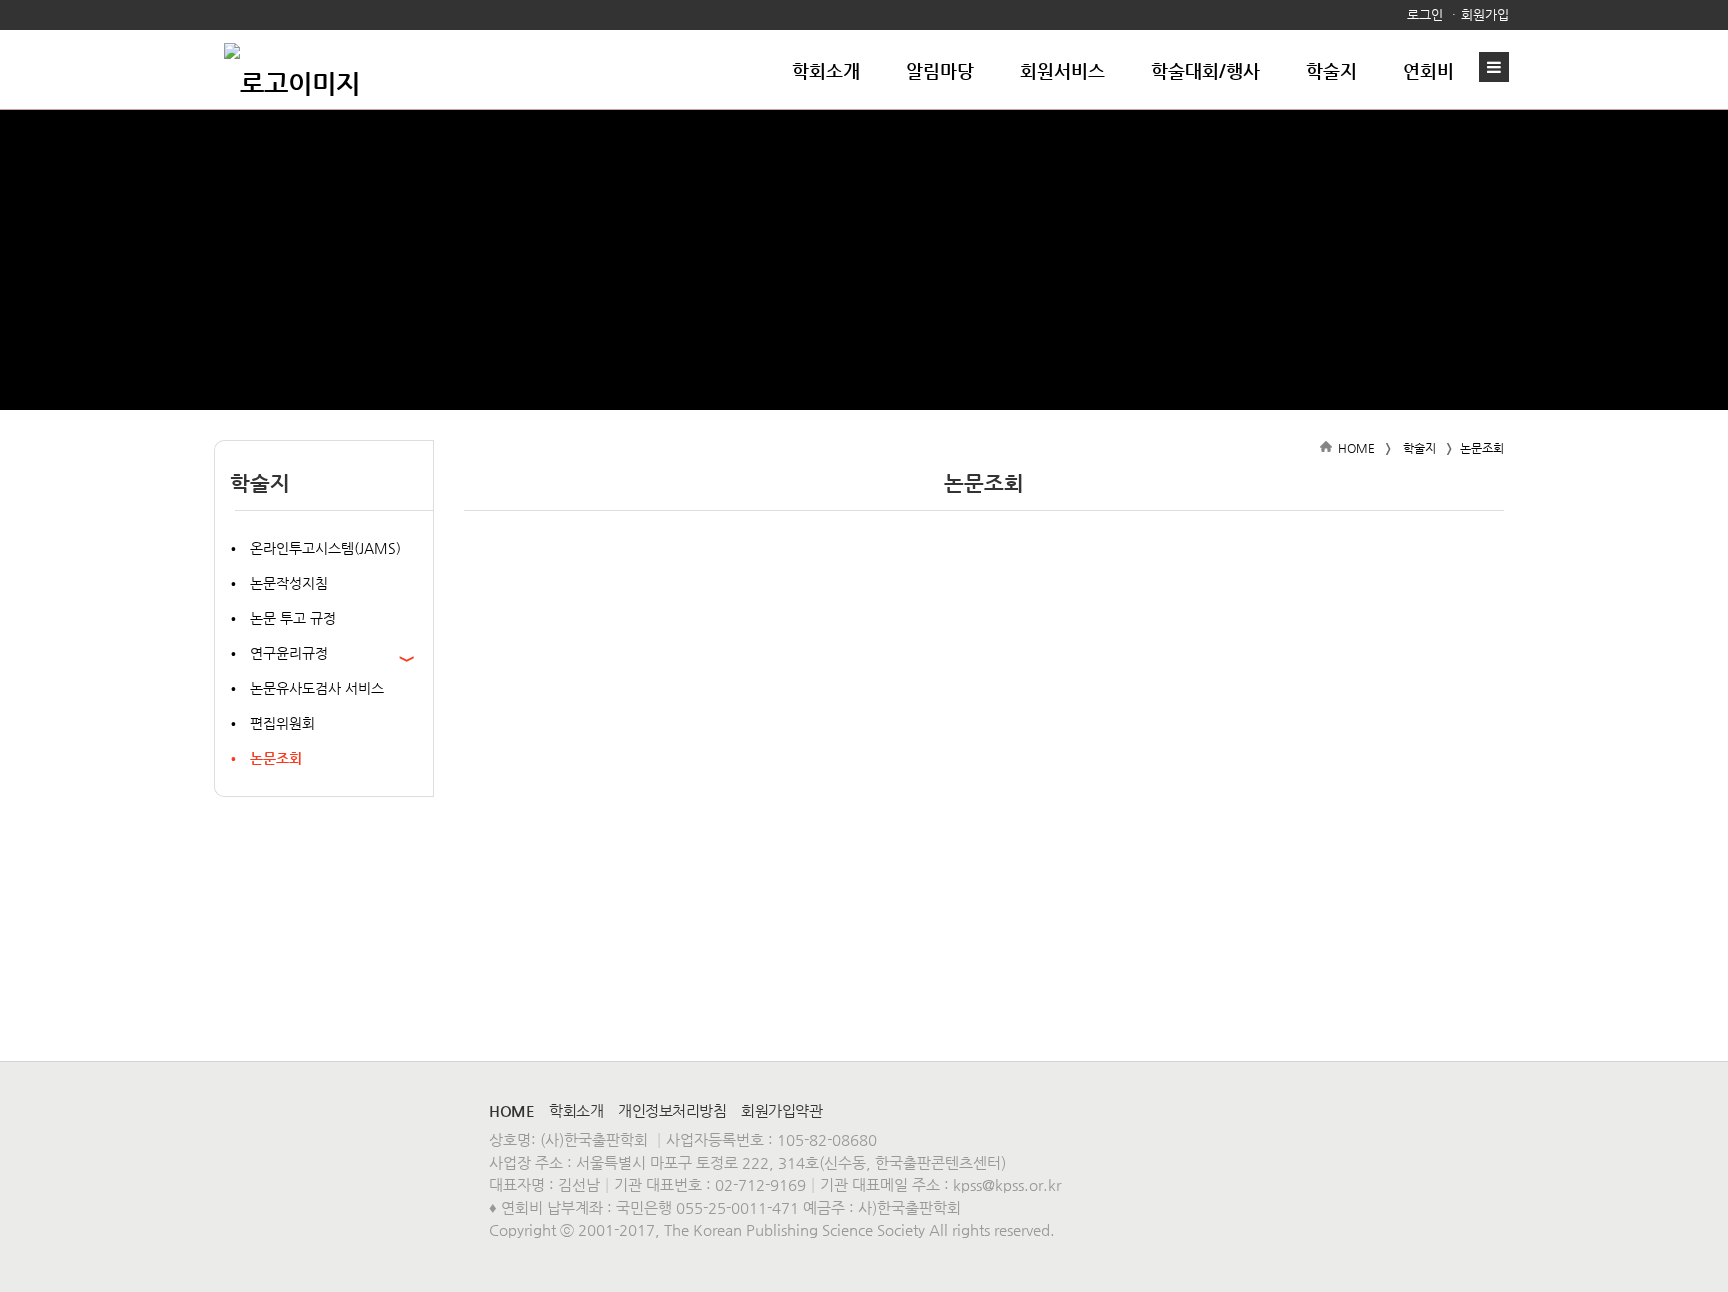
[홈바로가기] (292, 70)
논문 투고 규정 (293, 618)
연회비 (1428, 70)
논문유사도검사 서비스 (317, 688)
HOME (1356, 448)
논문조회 (276, 758)
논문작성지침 (289, 583)
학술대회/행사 (1205, 70)
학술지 (1331, 70)
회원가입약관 (781, 1110)
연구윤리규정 (289, 653)
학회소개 (826, 70)
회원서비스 (1062, 70)
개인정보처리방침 (672, 1110)
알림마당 (940, 70)
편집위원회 (282, 723)
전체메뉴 (1499, 67)
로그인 (1425, 14)
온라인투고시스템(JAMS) (325, 548)
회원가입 (1485, 14)
